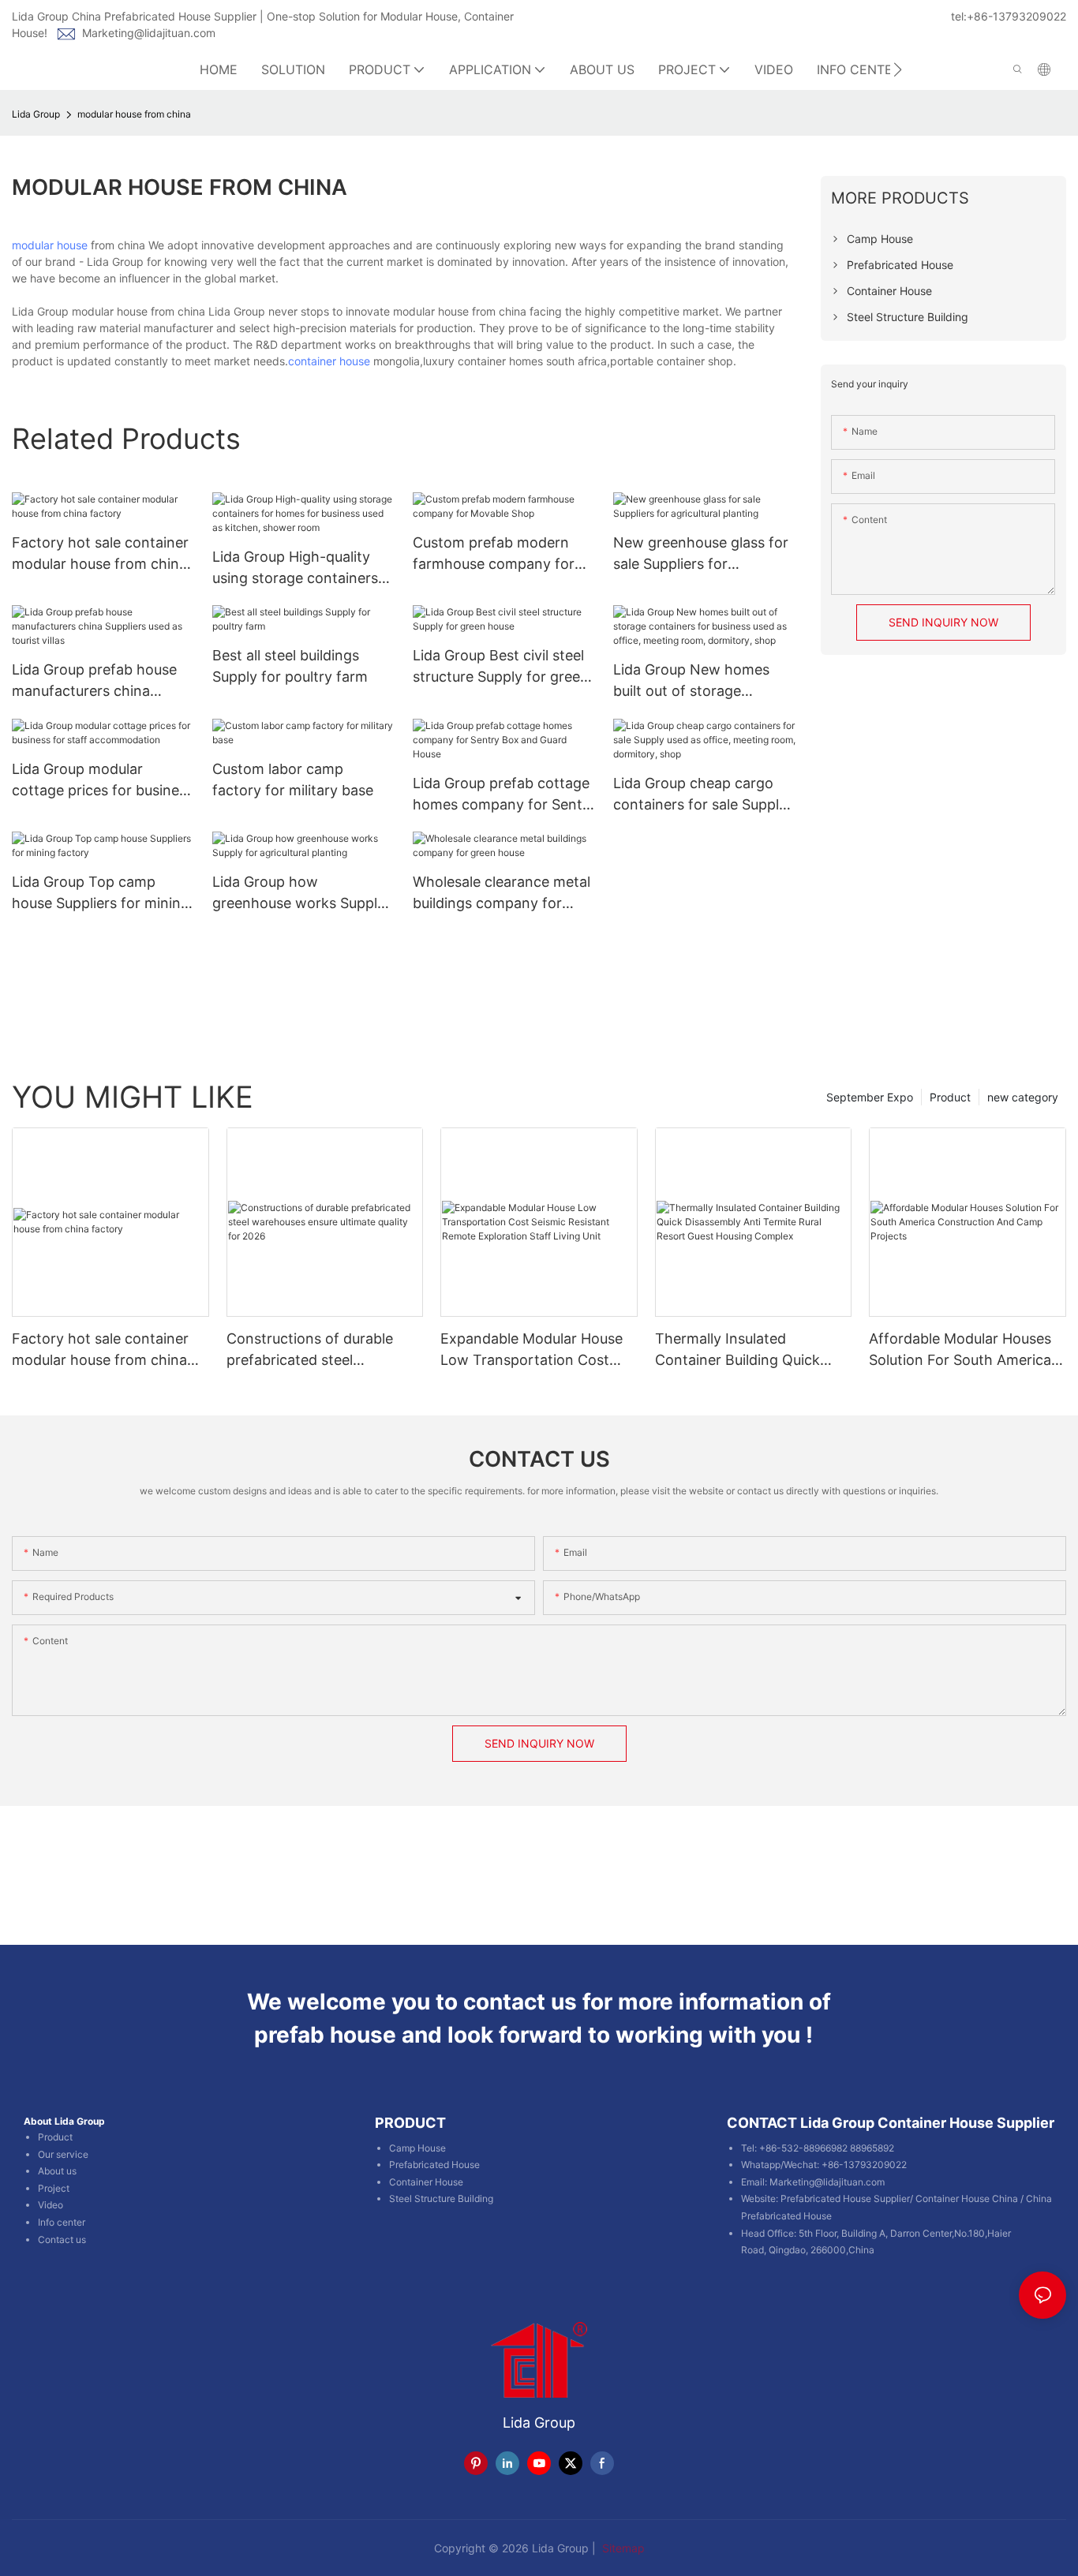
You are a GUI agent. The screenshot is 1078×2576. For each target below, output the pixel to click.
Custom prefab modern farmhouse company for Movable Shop (494, 554)
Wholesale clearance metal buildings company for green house (502, 894)
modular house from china (134, 114)
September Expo (870, 1097)
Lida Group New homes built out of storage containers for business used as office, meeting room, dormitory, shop (691, 681)
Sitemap (622, 2548)
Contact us (62, 2240)
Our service (63, 2154)
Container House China (967, 2198)
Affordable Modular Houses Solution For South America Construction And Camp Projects (960, 1350)
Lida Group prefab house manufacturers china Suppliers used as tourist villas (94, 681)
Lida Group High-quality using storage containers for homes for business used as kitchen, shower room (295, 568)
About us (57, 2171)
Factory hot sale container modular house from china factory (100, 554)
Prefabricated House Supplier (845, 2198)
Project (54, 2188)
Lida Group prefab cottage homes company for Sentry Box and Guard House (504, 795)
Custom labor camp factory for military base (293, 780)
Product (950, 1097)
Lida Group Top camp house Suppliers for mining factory (101, 894)
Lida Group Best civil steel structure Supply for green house (501, 667)
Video (51, 2205)
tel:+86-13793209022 (1009, 16)
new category (1023, 1097)
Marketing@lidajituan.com (149, 33)
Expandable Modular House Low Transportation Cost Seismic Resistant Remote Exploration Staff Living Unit (535, 1350)
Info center (62, 2222)
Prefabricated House (434, 2165)
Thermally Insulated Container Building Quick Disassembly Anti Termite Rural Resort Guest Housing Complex (747, 1350)
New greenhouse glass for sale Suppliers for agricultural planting (701, 554)
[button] (898, 69)
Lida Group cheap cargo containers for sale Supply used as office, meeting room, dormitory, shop (700, 795)
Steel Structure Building (441, 2198)
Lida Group (36, 114)
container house (329, 361)
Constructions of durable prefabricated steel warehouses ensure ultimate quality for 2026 (320, 1350)
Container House (426, 2182)
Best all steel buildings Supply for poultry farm (290, 666)
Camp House (417, 2148)
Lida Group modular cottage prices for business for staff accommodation (103, 781)
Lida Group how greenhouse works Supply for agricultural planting (299, 894)
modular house (50, 245)
